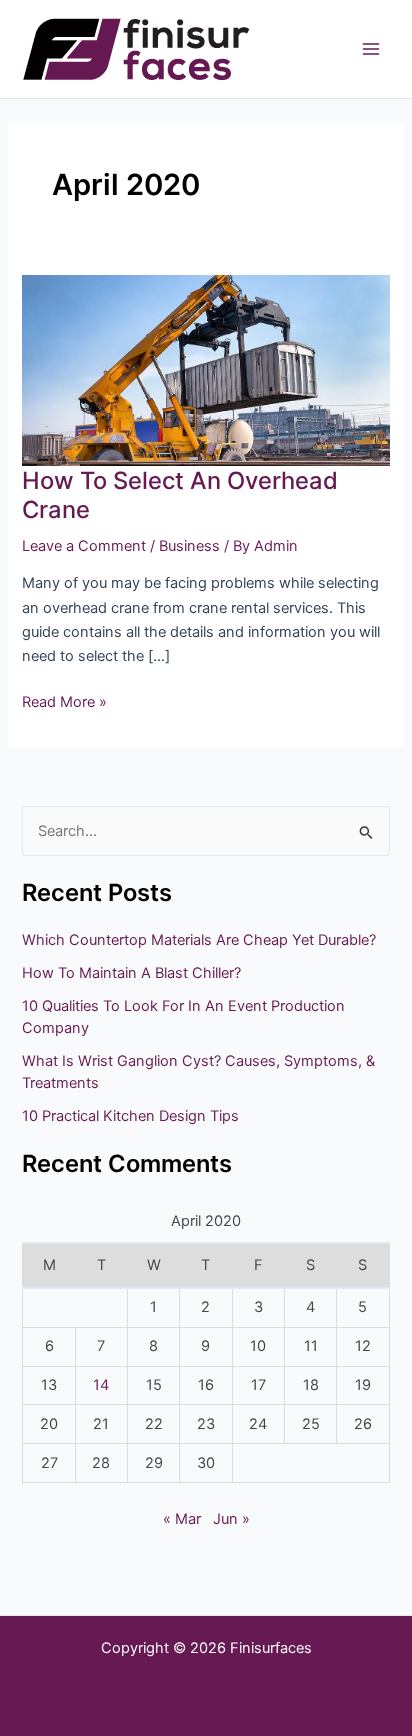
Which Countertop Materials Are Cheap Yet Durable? (199, 940)
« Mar (182, 1519)
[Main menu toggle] (371, 49)
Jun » (231, 1519)
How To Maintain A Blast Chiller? (131, 973)
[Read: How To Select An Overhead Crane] (205, 369)
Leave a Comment (84, 546)
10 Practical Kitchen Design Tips (130, 1116)
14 (101, 1385)
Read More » (64, 700)
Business (189, 546)
